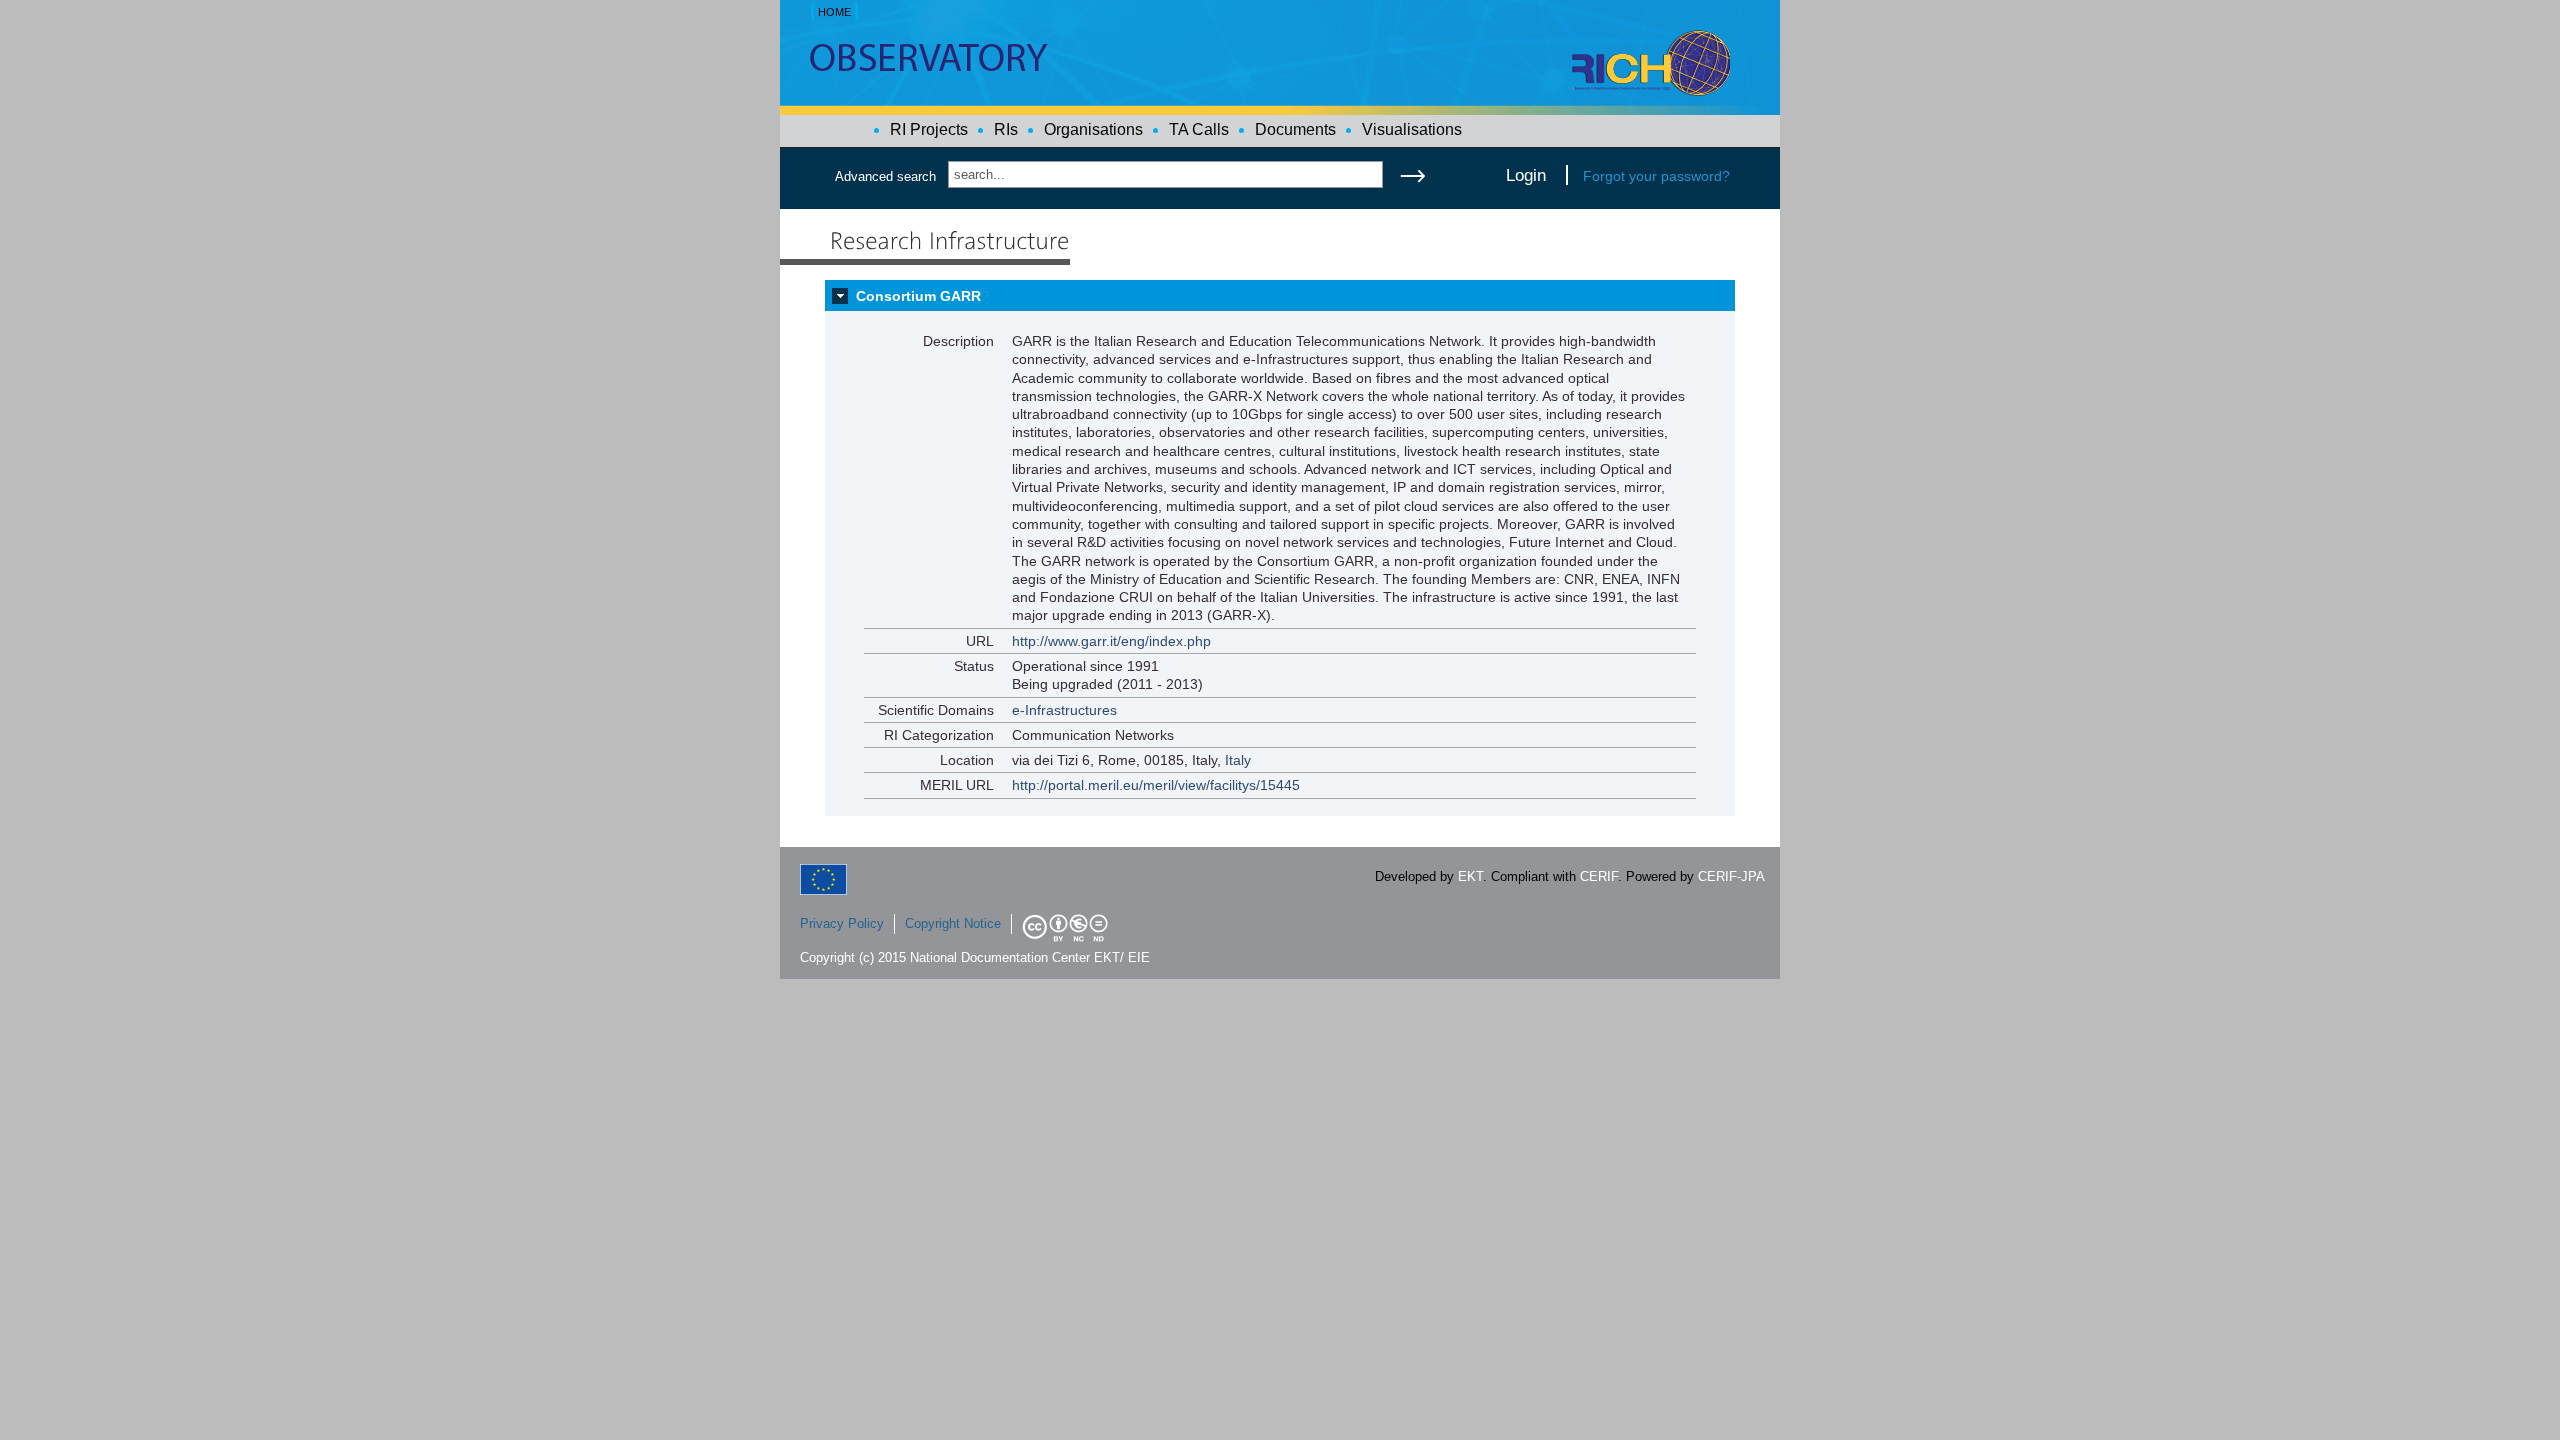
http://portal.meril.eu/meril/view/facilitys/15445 (1156, 785)
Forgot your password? (1656, 176)
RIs (1006, 129)
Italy (1238, 760)
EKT (1470, 876)
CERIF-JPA (1731, 876)
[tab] (1280, 296)
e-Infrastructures (1064, 710)
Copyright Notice (953, 923)
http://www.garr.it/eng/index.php (1111, 641)
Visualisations (1412, 129)
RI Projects (929, 129)
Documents (1295, 129)
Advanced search (885, 176)
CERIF (1599, 876)
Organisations (1093, 129)
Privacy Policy (842, 923)
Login (1526, 175)
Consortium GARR (918, 296)
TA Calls (1199, 129)
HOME (834, 12)
